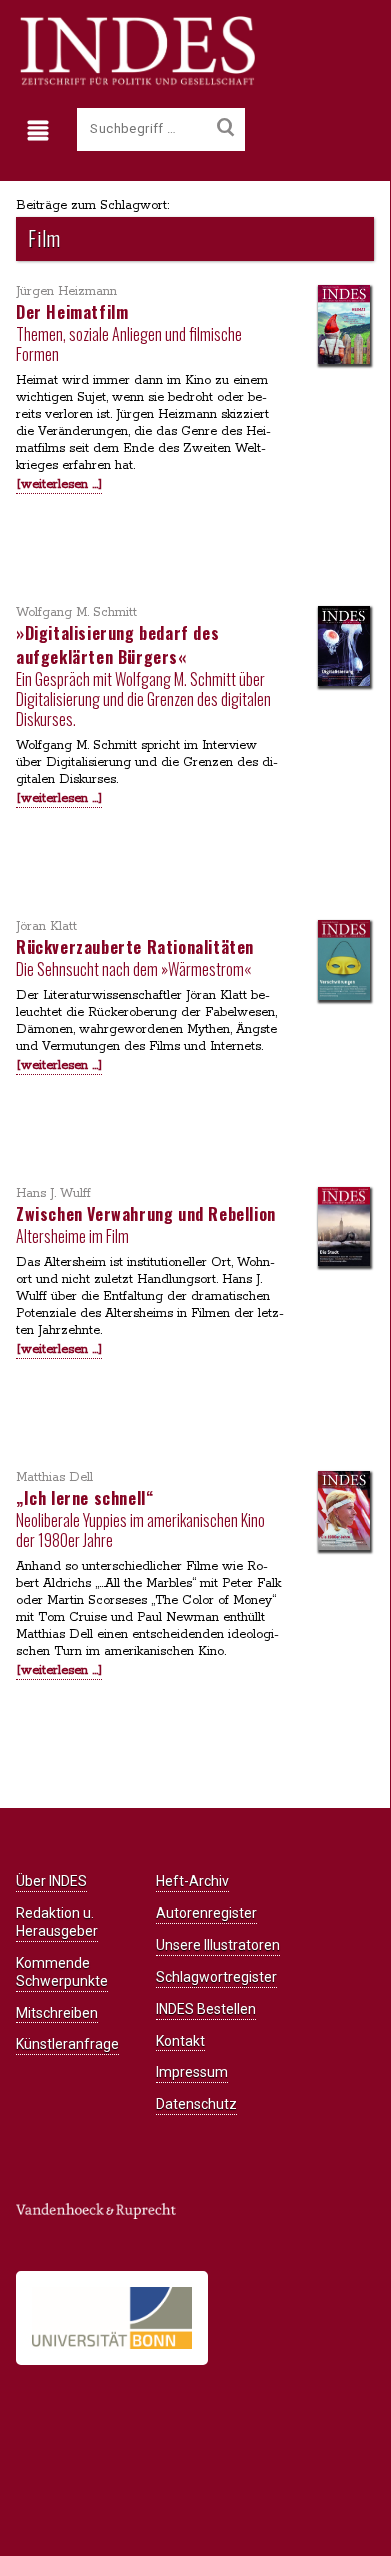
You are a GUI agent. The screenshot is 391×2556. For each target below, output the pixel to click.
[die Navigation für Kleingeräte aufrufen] (42, 131)
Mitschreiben (57, 2013)
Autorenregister (206, 1913)
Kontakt (180, 2041)
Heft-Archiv (192, 1881)
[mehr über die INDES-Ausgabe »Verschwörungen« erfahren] (344, 962)
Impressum (192, 2072)
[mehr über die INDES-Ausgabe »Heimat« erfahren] (344, 326)
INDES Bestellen (206, 2009)
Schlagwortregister (216, 1977)
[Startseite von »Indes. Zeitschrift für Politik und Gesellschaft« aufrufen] (135, 82)
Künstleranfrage (67, 2044)
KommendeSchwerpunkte (62, 1972)
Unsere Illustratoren (218, 1945)
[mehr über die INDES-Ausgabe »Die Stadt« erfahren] (344, 1228)
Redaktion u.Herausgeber (57, 1922)
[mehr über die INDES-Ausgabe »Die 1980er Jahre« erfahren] (344, 1512)
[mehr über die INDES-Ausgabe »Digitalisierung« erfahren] (344, 647)
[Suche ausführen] (225, 128)
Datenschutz (196, 2104)
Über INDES (51, 1881)
